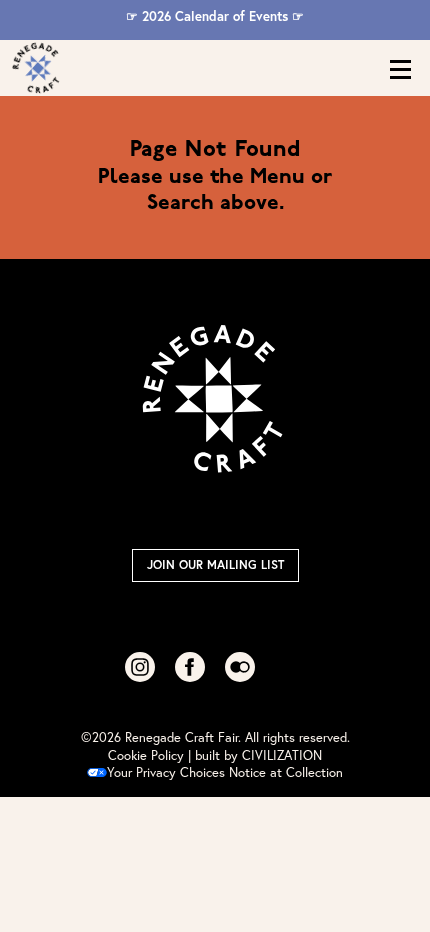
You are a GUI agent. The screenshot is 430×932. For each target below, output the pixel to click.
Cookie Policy (146, 755)
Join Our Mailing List (215, 564)
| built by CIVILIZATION (255, 755)
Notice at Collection (286, 772)
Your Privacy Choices (166, 772)
